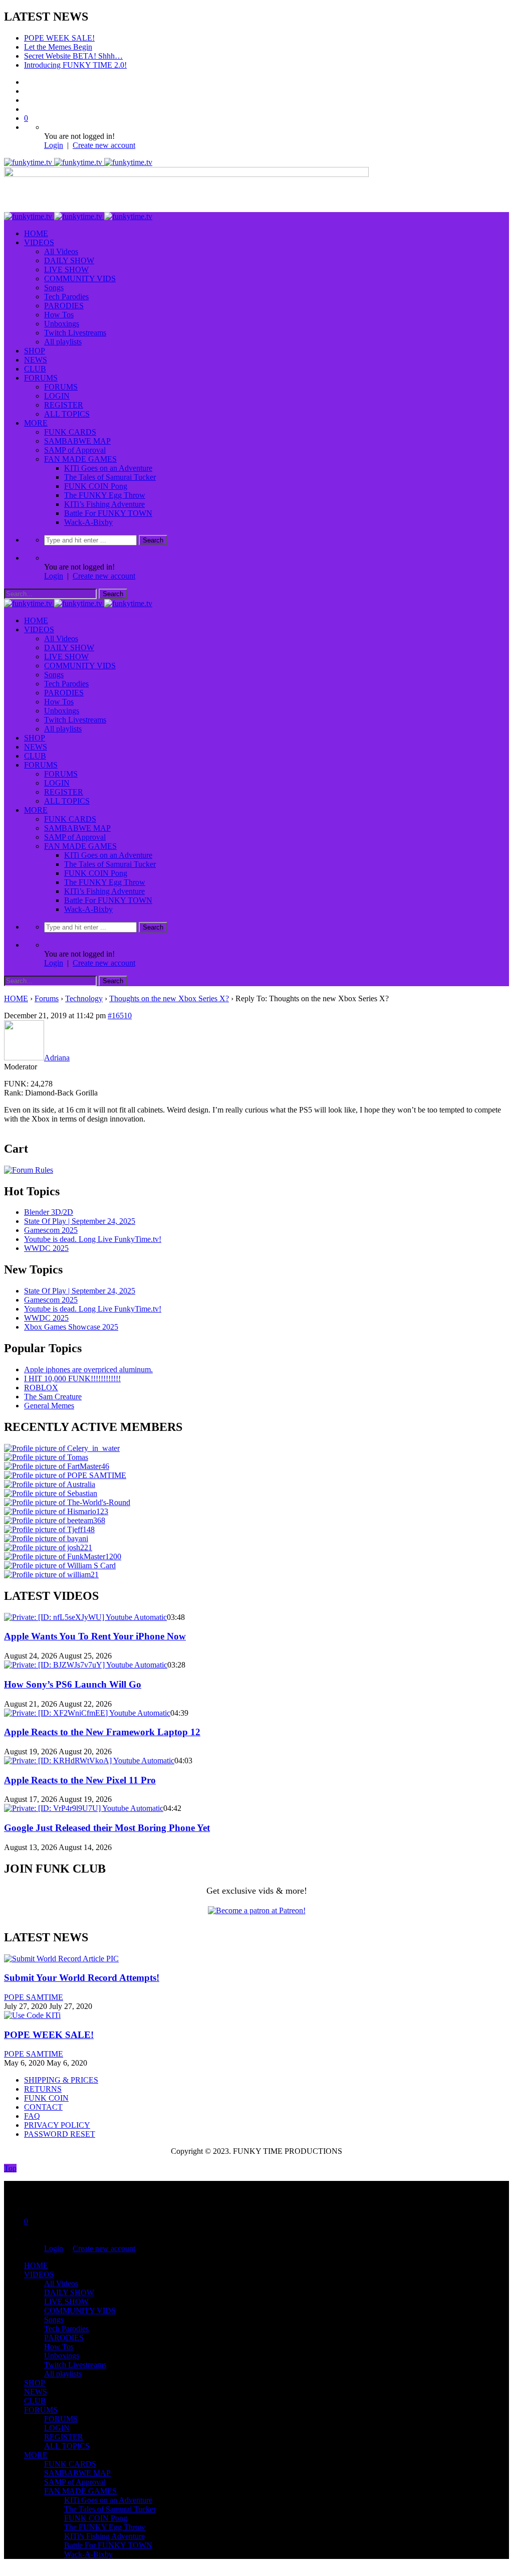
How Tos (59, 306)
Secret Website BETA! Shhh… (73, 47)
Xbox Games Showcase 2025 (71, 1318)
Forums (47, 989)
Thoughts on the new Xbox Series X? (169, 989)
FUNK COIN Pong (96, 477)
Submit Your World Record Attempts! (82, 1969)
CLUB (35, 360)
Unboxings (62, 315)
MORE (36, 414)
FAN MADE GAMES (80, 450)
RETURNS (43, 2080)
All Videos (61, 242)
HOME (36, 224)
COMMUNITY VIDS (80, 269)
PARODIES (64, 297)
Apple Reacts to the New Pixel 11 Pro (80, 1771)
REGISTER (64, 396)
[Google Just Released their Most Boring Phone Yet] (84, 1799)
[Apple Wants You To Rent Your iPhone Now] (85, 1608)
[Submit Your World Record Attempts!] (61, 1950)
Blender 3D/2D (49, 1203)
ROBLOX (41, 1378)
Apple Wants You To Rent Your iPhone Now (95, 1627)
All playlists (63, 333)
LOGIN (57, 387)
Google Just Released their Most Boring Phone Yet (107, 1819)
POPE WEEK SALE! (49, 2026)
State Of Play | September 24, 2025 (80, 1212)
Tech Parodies (66, 288)
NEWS (36, 351)
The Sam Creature (53, 1388)
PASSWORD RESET (60, 2125)
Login (54, 136)
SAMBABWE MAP (77, 432)
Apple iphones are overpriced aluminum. (88, 1360)
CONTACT (43, 2098)
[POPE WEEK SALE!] (32, 2006)
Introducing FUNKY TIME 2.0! (75, 56)
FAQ (32, 2107)
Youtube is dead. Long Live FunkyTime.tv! (93, 1230)
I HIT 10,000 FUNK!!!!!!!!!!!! (72, 1369)
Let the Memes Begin (58, 38)
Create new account (104, 136)
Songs (54, 279)
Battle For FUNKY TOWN (108, 504)
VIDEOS (39, 233)
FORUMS (41, 369)
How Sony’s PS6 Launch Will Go (73, 1675)
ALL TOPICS (67, 405)
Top (10, 2159)
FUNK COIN (46, 2089)
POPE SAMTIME (34, 1988)
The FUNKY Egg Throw (105, 486)
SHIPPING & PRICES (61, 2071)
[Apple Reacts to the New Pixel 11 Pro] (89, 1752)
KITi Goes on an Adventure (108, 459)
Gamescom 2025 (51, 1221)
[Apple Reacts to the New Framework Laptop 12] (87, 1704)
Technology (84, 989)
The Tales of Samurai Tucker (110, 468)
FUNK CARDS (70, 423)
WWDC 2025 (46, 1239)
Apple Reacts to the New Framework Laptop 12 (102, 1723)
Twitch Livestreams (75, 324)
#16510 (120, 1006)
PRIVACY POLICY (57, 2116)
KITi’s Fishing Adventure (104, 495)
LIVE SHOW (66, 260)
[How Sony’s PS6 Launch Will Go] (86, 1656)
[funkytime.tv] (78, 153)
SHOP (35, 342)
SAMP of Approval (75, 441)
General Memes (49, 1397)
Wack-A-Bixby (88, 513)
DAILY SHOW (69, 251)
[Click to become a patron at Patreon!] (257, 1901)
